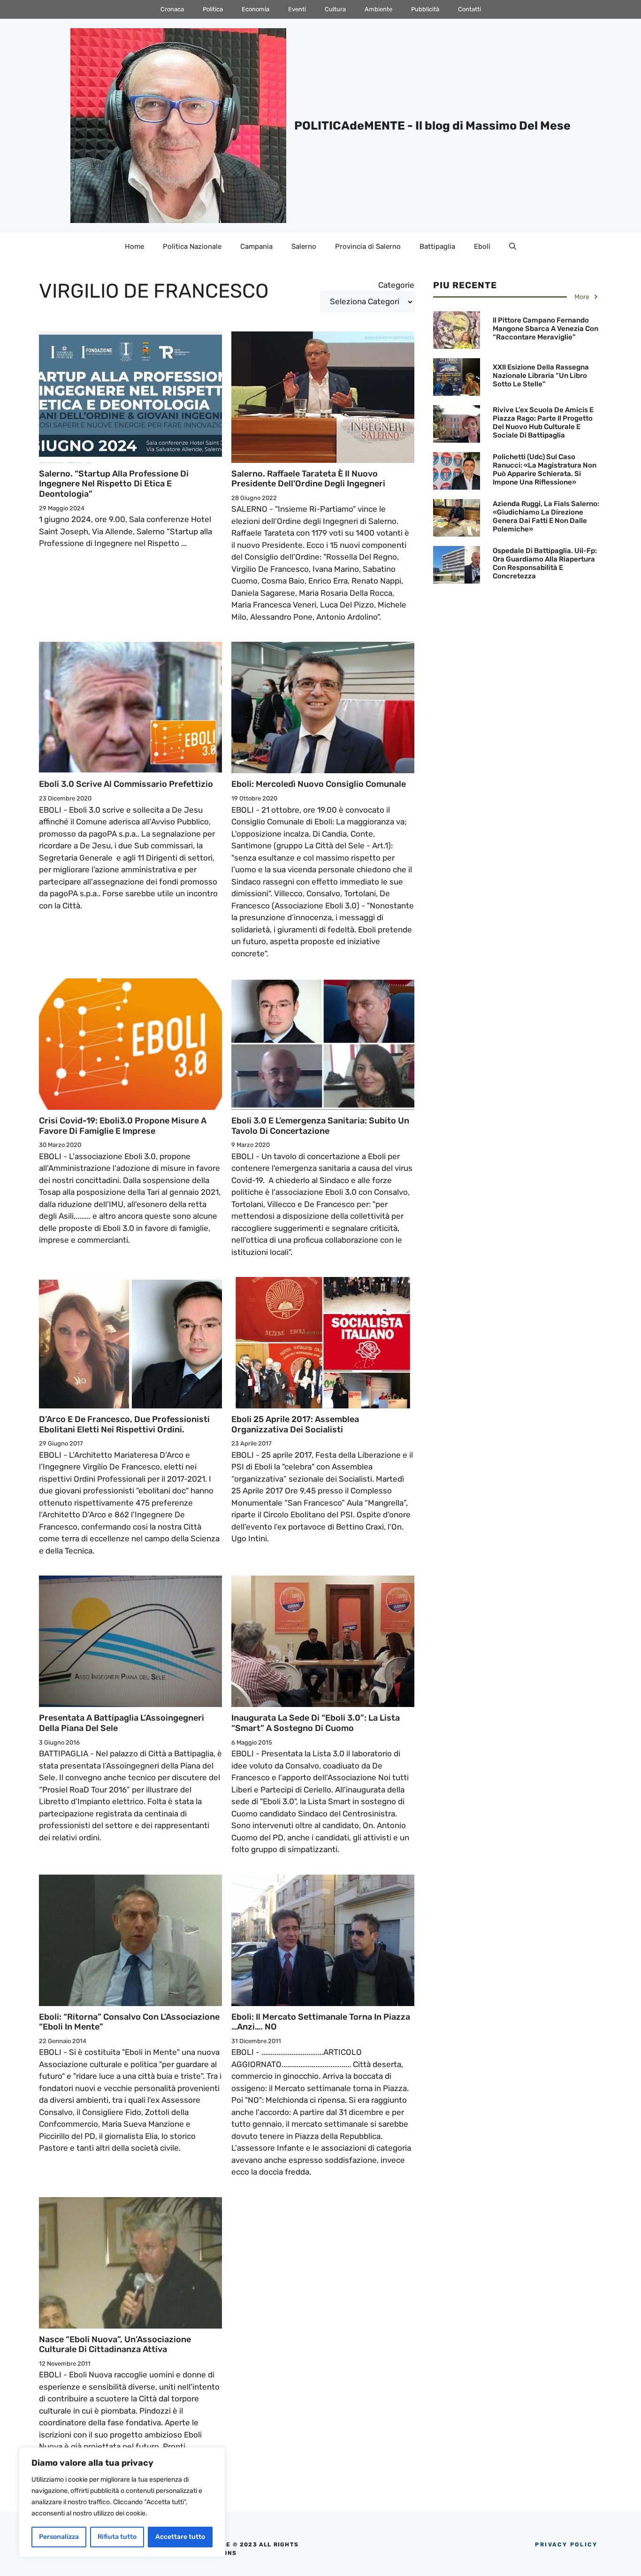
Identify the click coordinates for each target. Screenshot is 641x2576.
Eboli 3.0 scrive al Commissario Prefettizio (126, 784)
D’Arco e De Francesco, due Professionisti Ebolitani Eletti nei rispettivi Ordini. (124, 1424)
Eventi (297, 9)
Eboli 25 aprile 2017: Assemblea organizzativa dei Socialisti (295, 1424)
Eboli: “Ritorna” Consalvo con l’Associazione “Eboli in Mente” (129, 2022)
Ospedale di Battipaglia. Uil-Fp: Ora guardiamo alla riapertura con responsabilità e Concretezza (545, 563)
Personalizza (59, 2537)
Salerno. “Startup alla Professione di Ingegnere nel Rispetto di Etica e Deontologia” (114, 484)
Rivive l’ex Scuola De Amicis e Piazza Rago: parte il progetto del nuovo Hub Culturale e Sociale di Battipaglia (543, 423)
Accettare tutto (180, 2537)
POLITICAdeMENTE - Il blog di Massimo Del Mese (432, 126)
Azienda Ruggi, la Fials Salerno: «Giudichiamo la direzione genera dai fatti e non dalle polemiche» (546, 516)
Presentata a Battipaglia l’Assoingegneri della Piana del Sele (122, 1723)
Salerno (304, 246)
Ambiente (378, 9)
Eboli (482, 246)
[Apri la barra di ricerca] (513, 246)
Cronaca (172, 9)
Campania (256, 246)
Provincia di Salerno (368, 246)
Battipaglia (437, 246)
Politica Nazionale (192, 246)
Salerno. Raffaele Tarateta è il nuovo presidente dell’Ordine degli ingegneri (308, 479)
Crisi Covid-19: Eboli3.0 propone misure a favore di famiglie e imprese (123, 1126)
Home (134, 246)
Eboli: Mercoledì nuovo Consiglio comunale (319, 784)
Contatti (469, 9)
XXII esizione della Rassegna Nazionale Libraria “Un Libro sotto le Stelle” (541, 376)
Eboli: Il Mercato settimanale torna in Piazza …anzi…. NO (321, 2022)
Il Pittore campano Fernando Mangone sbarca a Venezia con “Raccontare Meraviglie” (546, 329)
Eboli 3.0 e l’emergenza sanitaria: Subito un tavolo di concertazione (320, 1126)
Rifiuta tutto (117, 2537)
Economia (256, 9)
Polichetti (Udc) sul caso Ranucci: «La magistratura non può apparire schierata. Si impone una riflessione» (545, 469)
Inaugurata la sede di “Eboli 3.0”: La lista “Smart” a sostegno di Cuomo (316, 1723)
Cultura (335, 9)
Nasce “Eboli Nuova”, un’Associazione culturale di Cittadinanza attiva (115, 2345)
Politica (213, 9)
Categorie (396, 285)
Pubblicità (425, 9)
